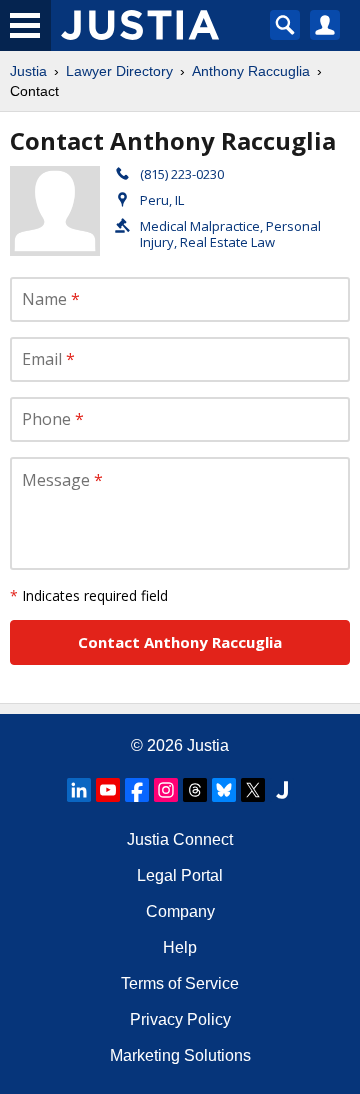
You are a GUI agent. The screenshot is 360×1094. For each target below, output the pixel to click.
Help (180, 947)
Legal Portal (180, 875)
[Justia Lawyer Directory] (282, 790)
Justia (28, 71)
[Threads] (195, 790)
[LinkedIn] (79, 790)
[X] (253, 790)
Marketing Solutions (180, 1055)
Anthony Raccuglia (251, 71)
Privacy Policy (180, 1019)
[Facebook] (137, 790)
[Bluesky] (224, 790)
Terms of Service (180, 983)
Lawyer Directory (119, 71)
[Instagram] (166, 790)
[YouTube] (108, 790)
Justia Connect (180, 839)
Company (180, 911)
